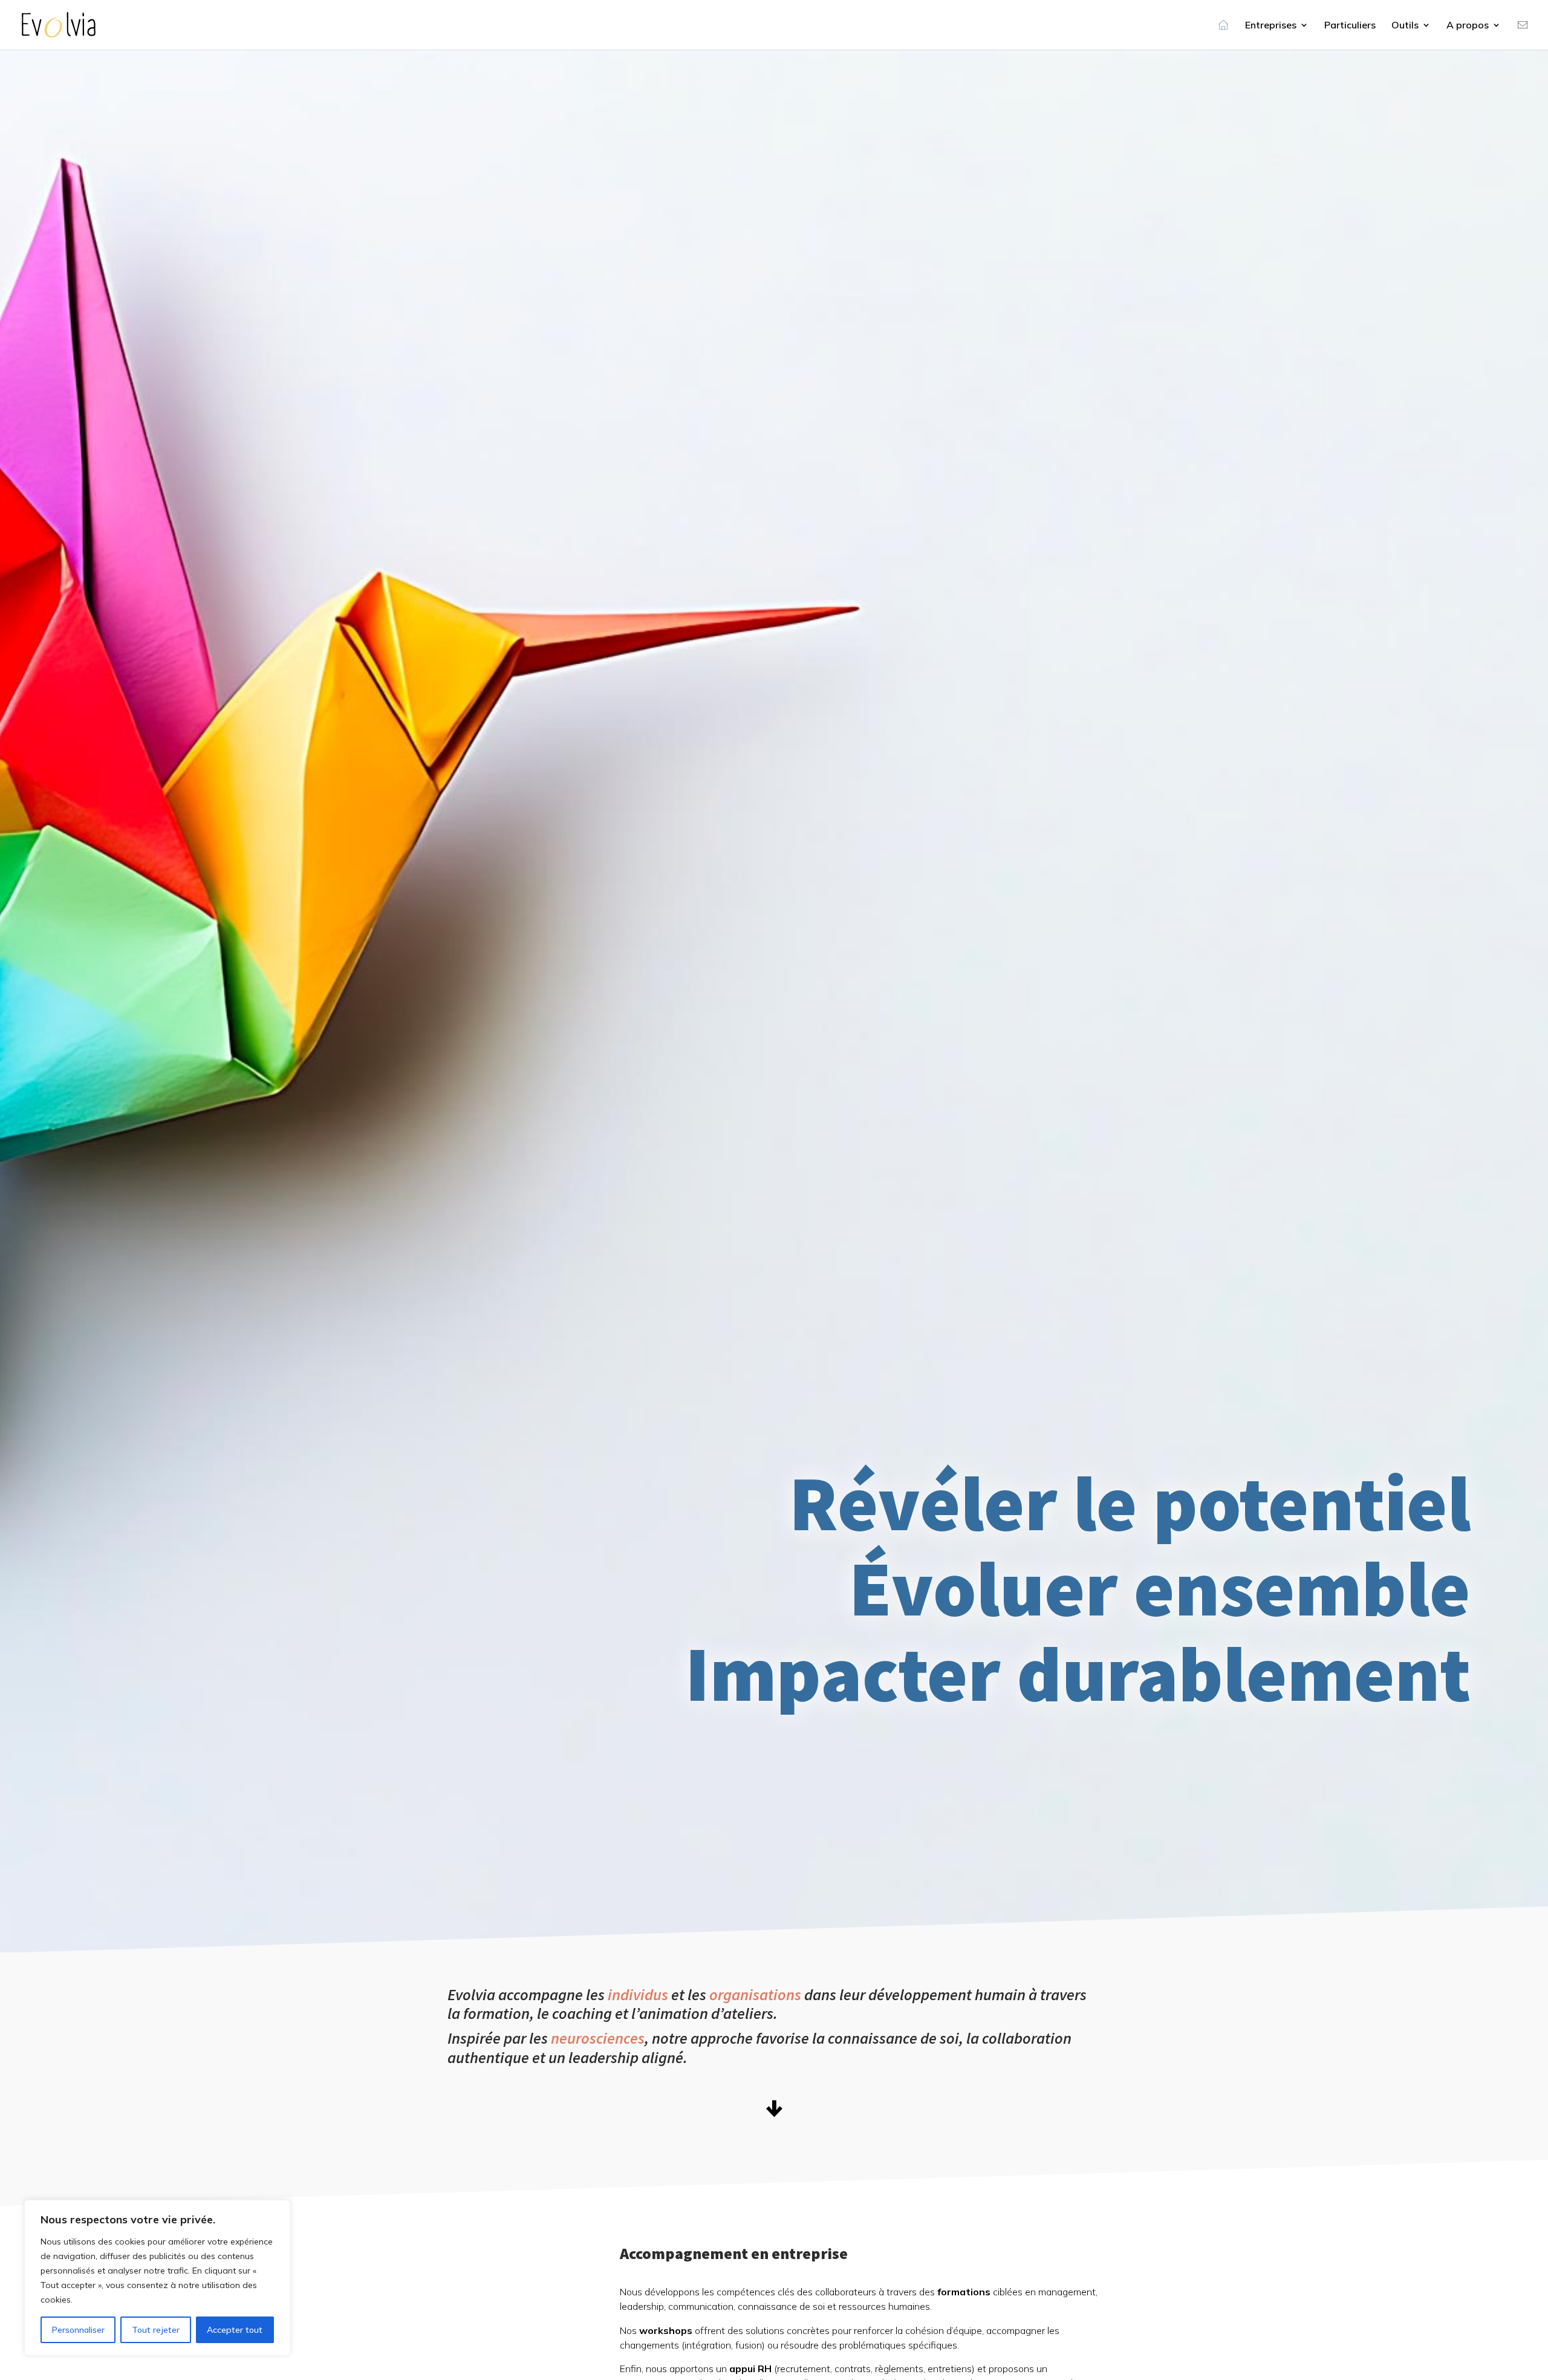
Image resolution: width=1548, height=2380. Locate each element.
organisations (755, 1994)
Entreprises (1271, 26)
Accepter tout (235, 2330)
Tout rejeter (156, 2330)
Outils (1405, 26)
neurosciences (598, 2038)
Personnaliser (78, 2330)
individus (638, 1994)
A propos (1468, 26)
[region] (157, 2278)
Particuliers (1350, 26)
